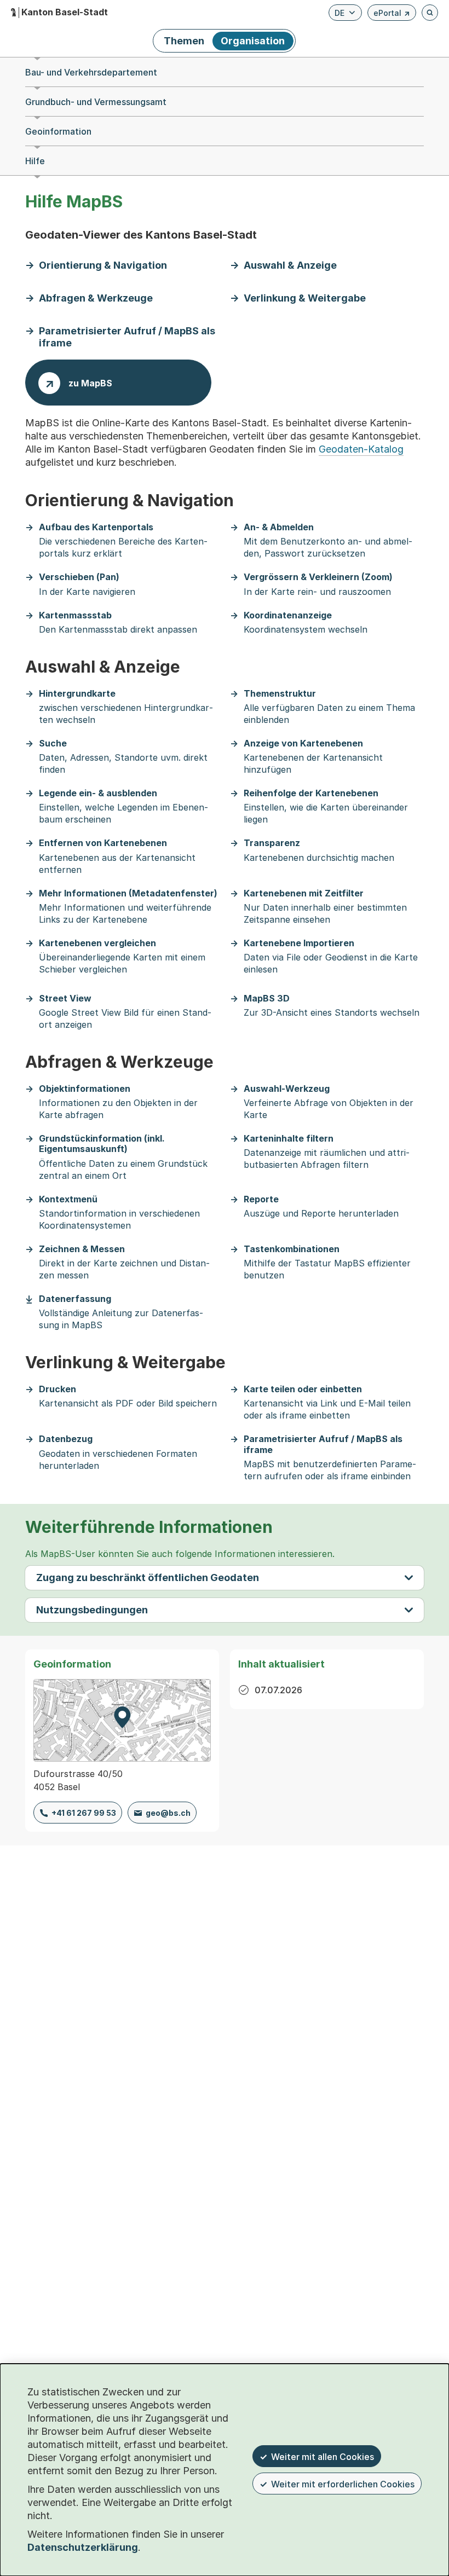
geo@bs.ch (168, 1813)
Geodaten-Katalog (361, 449)
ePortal (392, 15)
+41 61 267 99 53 (84, 1813)
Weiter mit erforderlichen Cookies (343, 2484)
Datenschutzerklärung (83, 2547)
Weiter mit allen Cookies (323, 2457)
